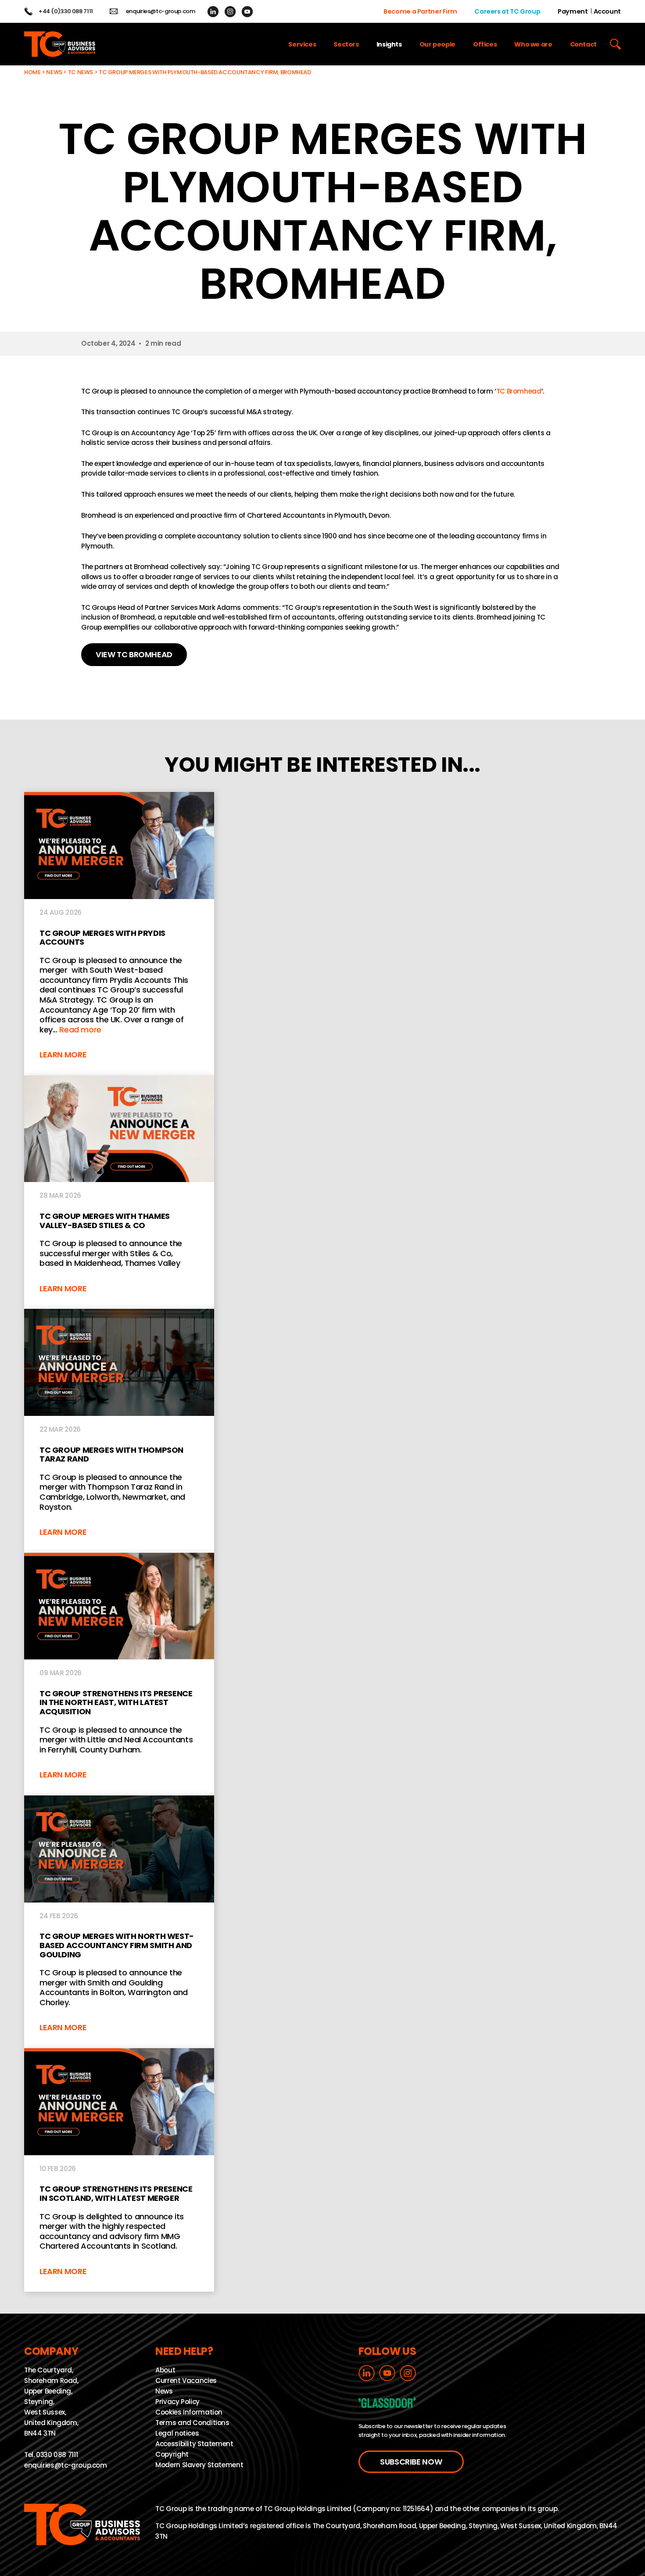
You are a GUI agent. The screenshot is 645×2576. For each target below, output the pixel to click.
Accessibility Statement (194, 2444)
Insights (389, 44)
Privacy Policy (177, 2402)
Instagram (230, 12)
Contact (583, 44)
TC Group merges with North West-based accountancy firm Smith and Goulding (119, 1922)
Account (607, 11)
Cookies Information (189, 2412)
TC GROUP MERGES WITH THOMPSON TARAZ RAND (119, 1431)
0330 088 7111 (57, 2455)
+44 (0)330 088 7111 (66, 11)
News (54, 72)
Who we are (533, 44)
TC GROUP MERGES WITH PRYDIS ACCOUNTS (119, 933)
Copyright (172, 2454)
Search (615, 44)
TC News (81, 72)
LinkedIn (213, 12)
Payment (573, 11)
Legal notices (177, 2433)
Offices (485, 44)
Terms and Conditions (192, 2423)
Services (302, 44)
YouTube (247, 12)
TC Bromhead (519, 391)
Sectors (346, 44)
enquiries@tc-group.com (161, 11)
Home (32, 72)
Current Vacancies (186, 2381)
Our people (437, 44)
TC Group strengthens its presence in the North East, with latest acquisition (119, 1674)
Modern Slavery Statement (199, 2465)
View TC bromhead (134, 654)
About (165, 2370)
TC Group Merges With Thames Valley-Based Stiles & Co (119, 1192)
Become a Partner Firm (420, 11)
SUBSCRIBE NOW (411, 2462)
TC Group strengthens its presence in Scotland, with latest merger (119, 2170)
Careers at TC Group (507, 11)
